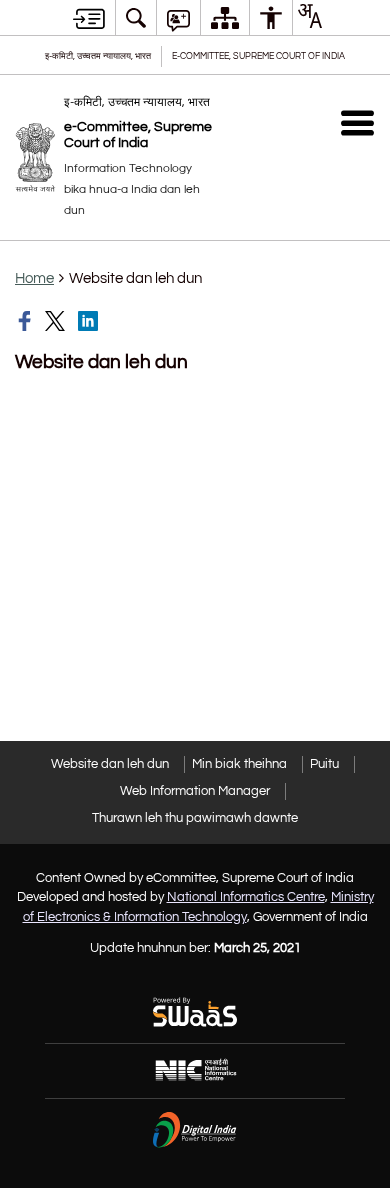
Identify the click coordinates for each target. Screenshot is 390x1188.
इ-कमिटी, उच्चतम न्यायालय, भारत (98, 56)
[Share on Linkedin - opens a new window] (90, 321)
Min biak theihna (239, 764)
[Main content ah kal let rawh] (89, 18)
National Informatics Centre (246, 897)
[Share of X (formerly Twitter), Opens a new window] (57, 321)
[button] (357, 122)
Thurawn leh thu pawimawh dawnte (195, 818)
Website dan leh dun (110, 764)
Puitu (324, 764)
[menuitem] (136, 17)
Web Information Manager (195, 791)
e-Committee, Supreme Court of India (258, 56)
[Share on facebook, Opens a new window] (27, 321)
